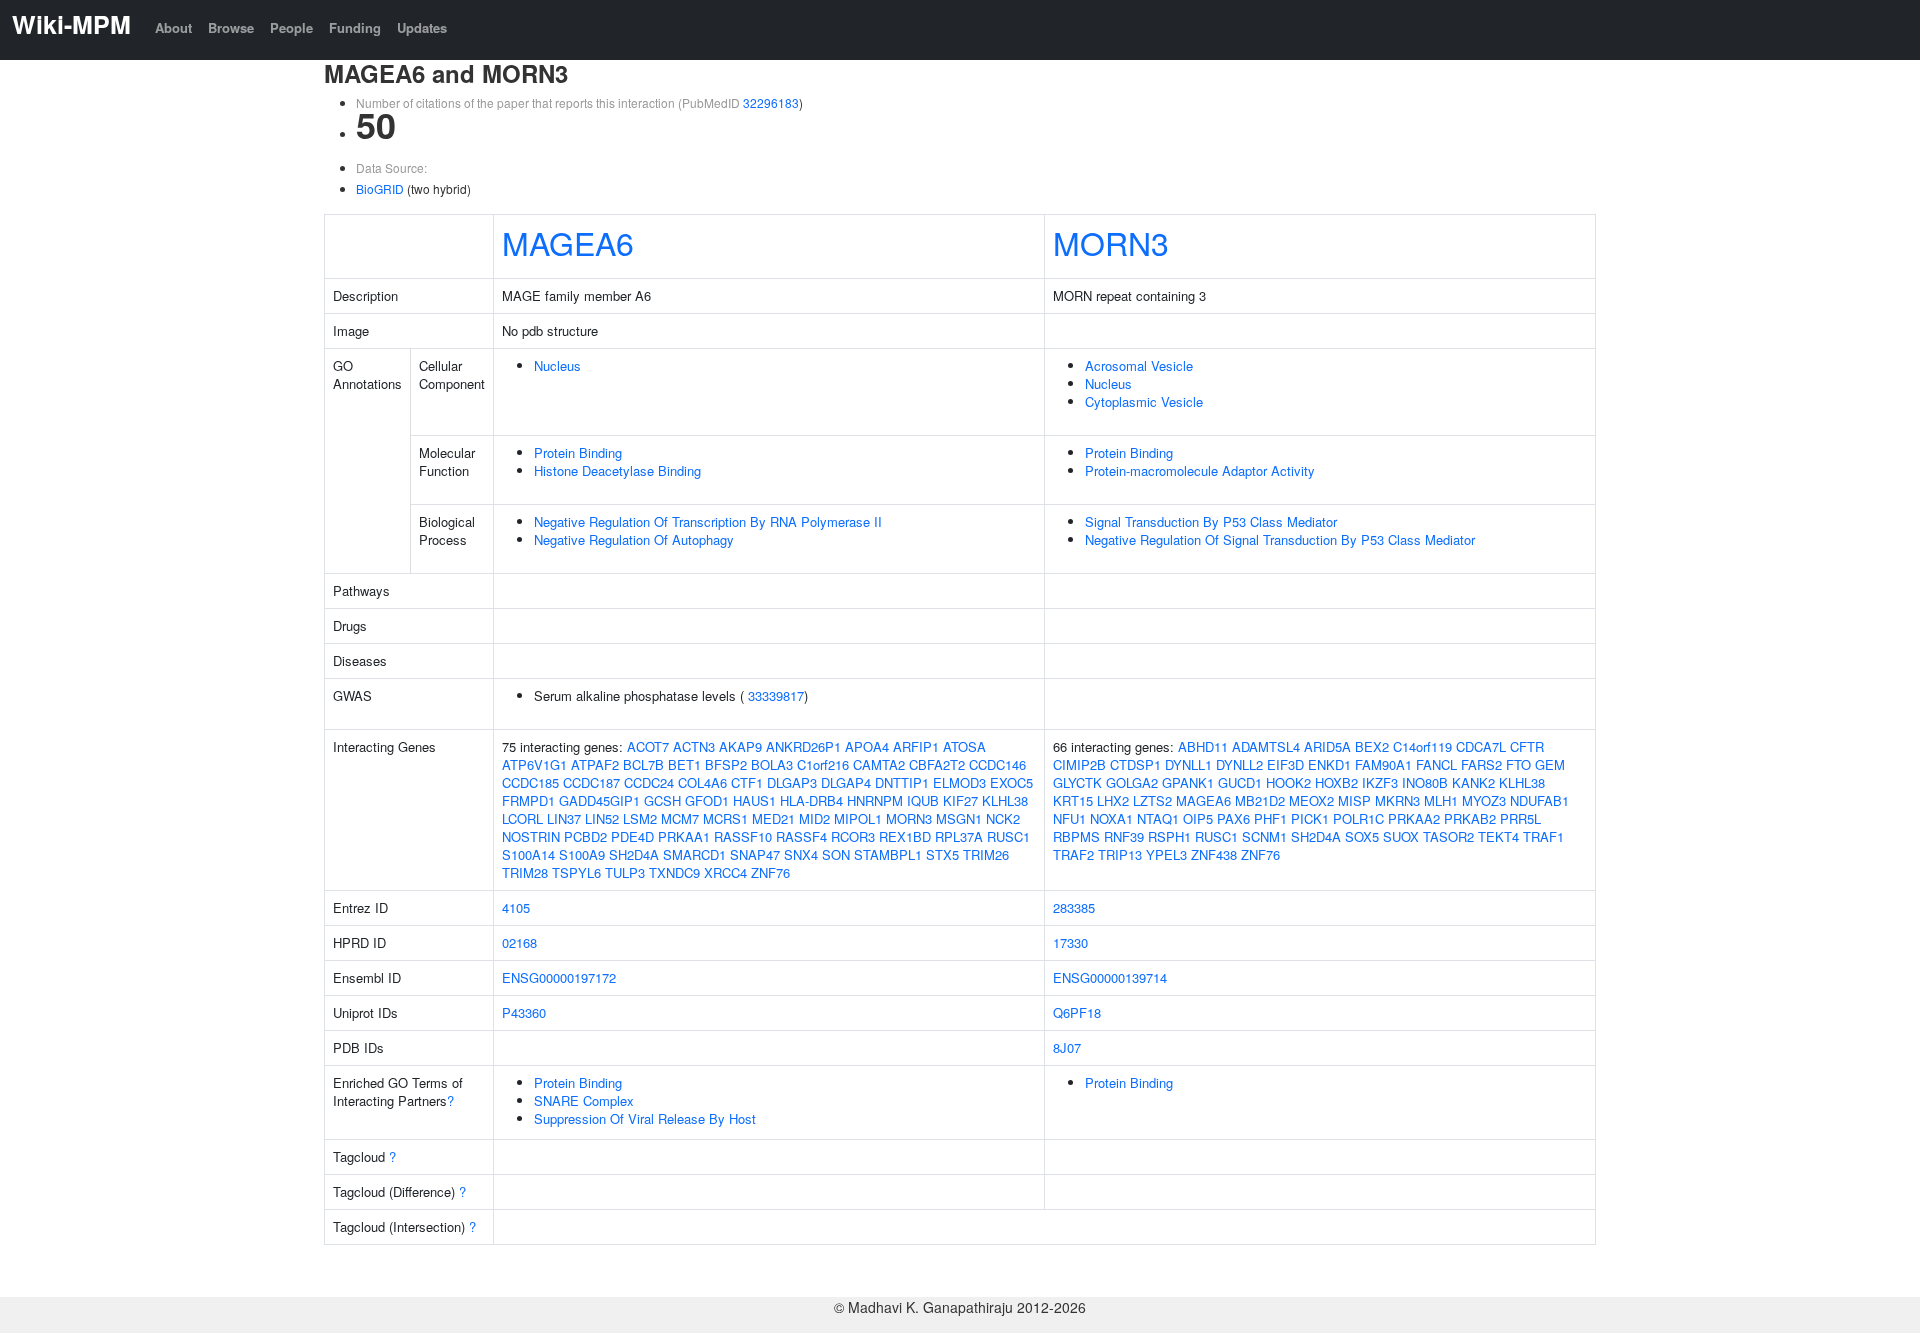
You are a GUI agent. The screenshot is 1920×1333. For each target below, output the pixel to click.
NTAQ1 (1158, 818)
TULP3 (625, 872)
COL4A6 (702, 782)
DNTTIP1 (902, 782)
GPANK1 (1188, 782)
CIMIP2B (1079, 764)
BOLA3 (772, 764)
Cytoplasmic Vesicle (1144, 401)
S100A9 (582, 854)
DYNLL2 (1239, 764)
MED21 (773, 818)
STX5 (942, 854)
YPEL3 (1166, 854)
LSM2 (640, 818)
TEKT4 (1498, 836)
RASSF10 (743, 836)
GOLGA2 (1132, 782)
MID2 (814, 818)
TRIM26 (986, 854)
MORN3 (1111, 242)
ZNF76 (770, 872)
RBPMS (1076, 836)
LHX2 (1113, 800)
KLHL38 (1005, 800)
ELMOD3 (959, 782)
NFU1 (1069, 818)
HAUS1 (754, 800)
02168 (519, 942)
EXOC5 (1011, 782)
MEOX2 (1311, 800)
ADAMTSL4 (1266, 746)
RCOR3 (853, 836)
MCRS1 (725, 818)
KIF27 (960, 800)
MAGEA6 (568, 242)
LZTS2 (1152, 800)
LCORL (522, 818)
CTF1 (747, 782)
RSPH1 (1169, 836)
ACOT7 (648, 746)
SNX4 (801, 854)
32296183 (771, 102)
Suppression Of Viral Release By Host (645, 1118)
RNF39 (1124, 836)
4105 (516, 907)
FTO (1518, 764)
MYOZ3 (1484, 800)
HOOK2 (1288, 782)
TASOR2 (1448, 836)
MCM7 (680, 818)
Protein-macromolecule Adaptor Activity (1200, 470)
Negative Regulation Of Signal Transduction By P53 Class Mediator (1280, 539)
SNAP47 (755, 854)
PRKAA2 (1414, 818)
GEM (1550, 764)
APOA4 (867, 746)
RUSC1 (1008, 836)
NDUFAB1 (1539, 800)
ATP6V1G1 (534, 764)
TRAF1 (1543, 836)
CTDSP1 (1135, 764)
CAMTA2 (879, 764)
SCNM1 (1264, 836)
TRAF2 (1073, 854)
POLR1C (1358, 818)
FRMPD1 (528, 800)
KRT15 (1073, 800)
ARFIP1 (916, 746)
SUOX (1401, 836)
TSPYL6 (576, 872)
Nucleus (557, 365)
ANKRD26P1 (803, 746)
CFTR (1527, 746)
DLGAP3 (792, 782)
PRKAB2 (1470, 818)
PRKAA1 (684, 836)
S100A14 (528, 854)
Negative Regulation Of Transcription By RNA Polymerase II (708, 521)
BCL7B (643, 764)
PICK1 (1310, 818)
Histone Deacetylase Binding (617, 470)
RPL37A (959, 836)
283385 (1074, 907)
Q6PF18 (1077, 1012)
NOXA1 (1111, 818)
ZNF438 (1214, 854)
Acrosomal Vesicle (1139, 365)
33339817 (776, 695)
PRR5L (1520, 818)
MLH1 (1441, 800)
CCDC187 (591, 782)
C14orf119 (1422, 746)
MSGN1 (959, 818)
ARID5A (1327, 746)
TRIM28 (525, 872)
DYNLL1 (1188, 764)
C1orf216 (823, 764)
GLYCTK (1077, 782)
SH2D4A (634, 854)
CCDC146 (997, 764)
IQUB (923, 800)
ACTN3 (694, 746)
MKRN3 (1397, 800)
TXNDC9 (674, 872)
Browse (231, 27)
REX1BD (905, 836)
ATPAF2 (595, 764)
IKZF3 (1380, 782)
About (173, 27)
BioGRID (380, 188)
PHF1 (1270, 818)
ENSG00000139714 (1110, 977)
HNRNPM (875, 800)
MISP (1354, 800)
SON (836, 854)
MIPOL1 (858, 818)
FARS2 (1481, 764)
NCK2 (1003, 818)
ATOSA (964, 746)
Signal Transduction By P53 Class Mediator (1211, 521)
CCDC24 (649, 782)
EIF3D (1285, 764)
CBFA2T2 (937, 764)
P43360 (524, 1012)
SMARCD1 (694, 854)
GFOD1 (707, 800)
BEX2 (1372, 746)
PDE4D (632, 836)
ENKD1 (1329, 764)
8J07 (1067, 1047)
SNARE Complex (584, 1100)
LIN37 (564, 818)
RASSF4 (801, 836)
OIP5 (1198, 818)
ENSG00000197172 (559, 977)
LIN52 (602, 818)
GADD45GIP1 (599, 800)
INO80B (1425, 782)
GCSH (662, 800)
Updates (422, 27)
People (291, 27)
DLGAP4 (846, 782)
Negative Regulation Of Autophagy (634, 539)
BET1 (684, 764)
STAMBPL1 (888, 854)
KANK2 (1473, 782)
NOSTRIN (531, 836)
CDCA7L (1481, 746)
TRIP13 (1120, 854)
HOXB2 (1336, 782)
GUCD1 (1240, 782)
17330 (1070, 942)
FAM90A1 (1383, 764)
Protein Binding (578, 452)
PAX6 (1233, 818)
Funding (355, 27)
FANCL (1436, 764)
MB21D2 (1260, 800)
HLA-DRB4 (811, 800)
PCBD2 (585, 836)
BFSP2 (726, 764)
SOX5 (1362, 836)
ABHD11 (1203, 746)
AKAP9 (740, 746)
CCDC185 (530, 782)
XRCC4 (725, 872)
